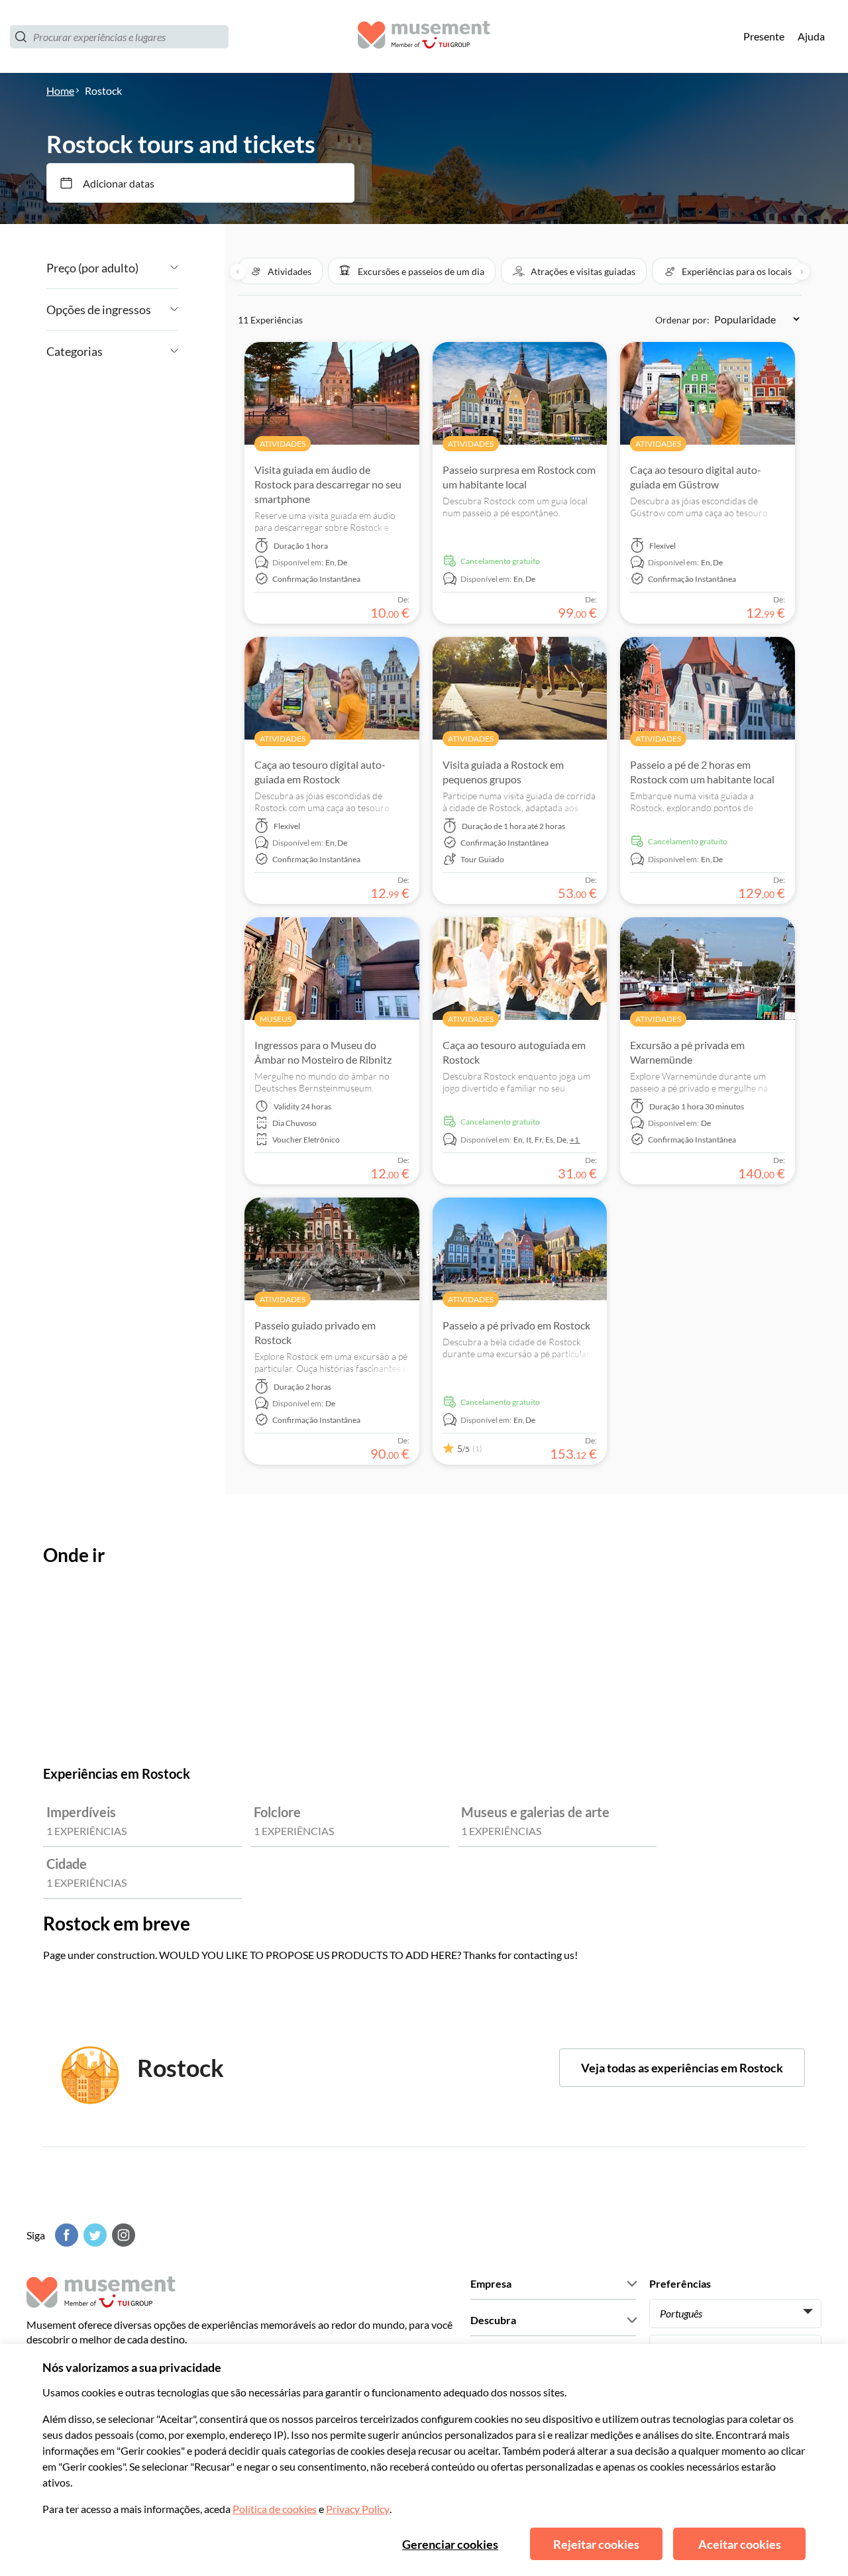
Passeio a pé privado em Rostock (516, 1325)
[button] (280, 271)
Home (60, 90)
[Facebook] (65, 2235)
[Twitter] (93, 2235)
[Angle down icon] (158, 268)
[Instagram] (122, 2235)
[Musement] (424, 37)
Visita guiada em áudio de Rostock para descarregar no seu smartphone (328, 484)
